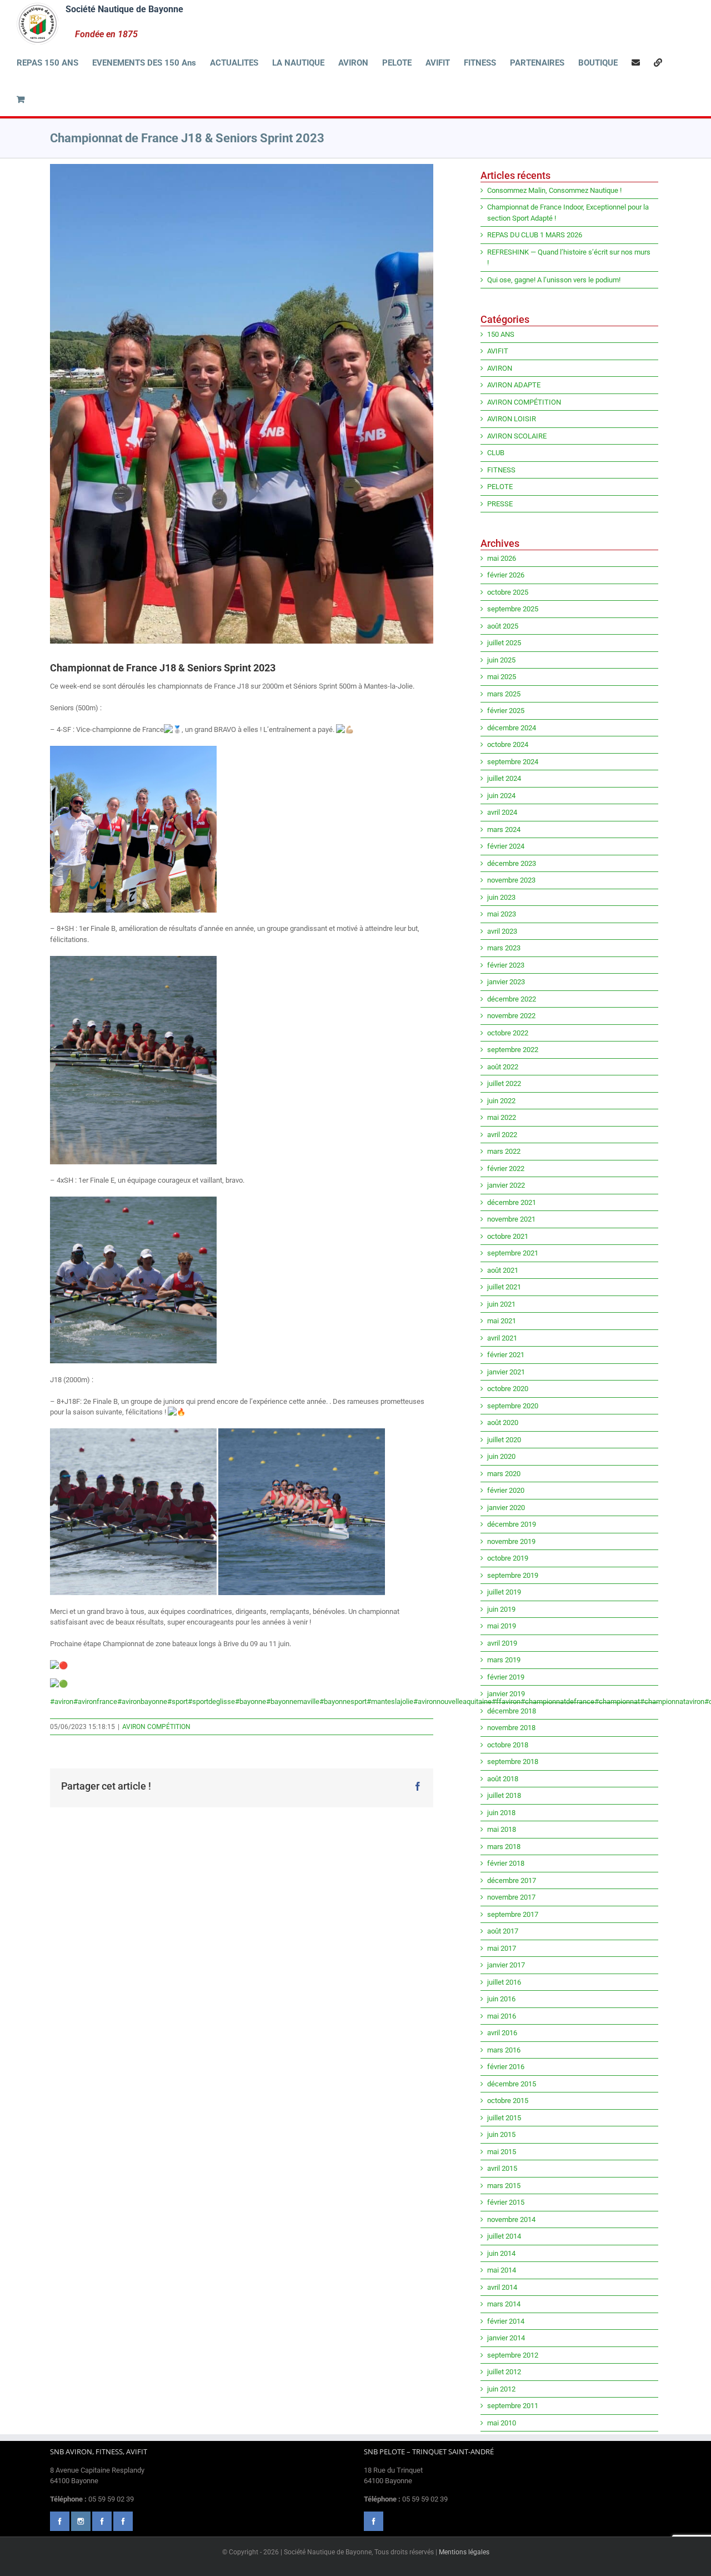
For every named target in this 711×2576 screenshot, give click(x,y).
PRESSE (500, 504)
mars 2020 (504, 1474)
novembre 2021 (511, 1219)
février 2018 (506, 1863)
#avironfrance (95, 1701)
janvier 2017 (506, 1965)
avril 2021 (502, 1338)
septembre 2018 (513, 1762)
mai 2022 (502, 1117)
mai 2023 (502, 914)
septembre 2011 (513, 2406)
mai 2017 (502, 1948)
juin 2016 (501, 1999)
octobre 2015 (508, 2101)
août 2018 (503, 1779)
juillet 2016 (504, 1982)
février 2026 (506, 575)
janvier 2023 (506, 982)
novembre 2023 (511, 880)
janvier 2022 (506, 1185)
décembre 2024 (512, 728)
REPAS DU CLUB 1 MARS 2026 (535, 235)
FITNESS (501, 470)
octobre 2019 (508, 1558)
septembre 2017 (513, 1914)
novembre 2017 (511, 1897)
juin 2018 (501, 1813)
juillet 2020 (504, 1440)
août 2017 (503, 1931)
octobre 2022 (508, 1033)
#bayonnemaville (293, 1701)
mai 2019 (502, 1626)
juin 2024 (501, 796)
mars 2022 (504, 1151)
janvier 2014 (506, 2338)
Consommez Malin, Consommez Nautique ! (554, 190)
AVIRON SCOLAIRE (517, 436)
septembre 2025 (513, 609)
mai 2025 (502, 677)
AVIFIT (498, 351)
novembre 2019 (511, 1541)
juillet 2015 (504, 2118)
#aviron (62, 1701)
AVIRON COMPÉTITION (156, 1727)
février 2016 (506, 2067)
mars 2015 (504, 2186)
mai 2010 (502, 2423)
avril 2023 (502, 931)
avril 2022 (502, 1135)
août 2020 (503, 1422)
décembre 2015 (512, 2084)
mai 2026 (502, 558)
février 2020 (506, 1490)
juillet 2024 (504, 778)
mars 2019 (504, 1660)
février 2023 (506, 965)
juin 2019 (501, 1609)
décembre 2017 (512, 1880)
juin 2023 (501, 897)
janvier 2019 (506, 1694)
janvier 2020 (506, 1508)
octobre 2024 (508, 744)
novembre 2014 (511, 2219)
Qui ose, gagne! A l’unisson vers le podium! (554, 280)
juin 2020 (501, 1456)
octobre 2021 (508, 1236)
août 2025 (503, 626)
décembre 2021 (512, 1202)
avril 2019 (502, 1643)
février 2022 (506, 1169)
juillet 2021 (504, 1287)
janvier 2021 (506, 1372)
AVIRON (500, 368)
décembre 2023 (512, 863)
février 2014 (506, 2321)
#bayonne (251, 1701)
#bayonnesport (343, 1701)
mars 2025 (504, 694)
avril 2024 (502, 812)
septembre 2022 (513, 1050)
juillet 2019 (504, 1592)
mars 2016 (504, 2050)
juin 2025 (501, 660)
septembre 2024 (513, 762)
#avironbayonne (142, 1701)
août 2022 (503, 1067)
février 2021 (506, 1355)
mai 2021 (502, 1321)
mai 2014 (502, 2270)
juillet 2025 (504, 643)
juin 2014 (501, 2253)
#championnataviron (672, 1701)
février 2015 (506, 2202)
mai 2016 (502, 2016)
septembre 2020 (513, 1406)
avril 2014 (502, 2287)
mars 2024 (504, 829)
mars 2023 (504, 948)
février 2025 (506, 711)
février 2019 (506, 1677)
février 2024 (506, 846)
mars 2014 (504, 2304)
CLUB (496, 453)
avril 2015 (502, 2168)
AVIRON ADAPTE (514, 385)
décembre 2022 (512, 999)
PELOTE (500, 487)
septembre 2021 (513, 1253)
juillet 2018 (504, 1795)
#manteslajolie (390, 1701)
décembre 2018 (512, 1711)
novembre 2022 (511, 1016)
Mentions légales (464, 2552)
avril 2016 (502, 2033)
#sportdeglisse (211, 1701)
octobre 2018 (508, 1745)
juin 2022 (501, 1101)
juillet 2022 (504, 1083)
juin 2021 (501, 1304)
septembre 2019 (513, 1575)
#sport (177, 1701)
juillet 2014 (504, 2236)
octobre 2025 (508, 592)
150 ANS (501, 334)
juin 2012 (501, 2389)
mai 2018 (502, 1829)
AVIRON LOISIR (512, 419)
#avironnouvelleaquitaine (452, 1701)
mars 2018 (504, 1847)
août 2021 (503, 1270)
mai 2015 (502, 2152)
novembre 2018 (511, 1728)
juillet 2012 (504, 2372)
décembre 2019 (512, 1524)
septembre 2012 (513, 2355)
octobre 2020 (508, 1389)
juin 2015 (501, 2134)
